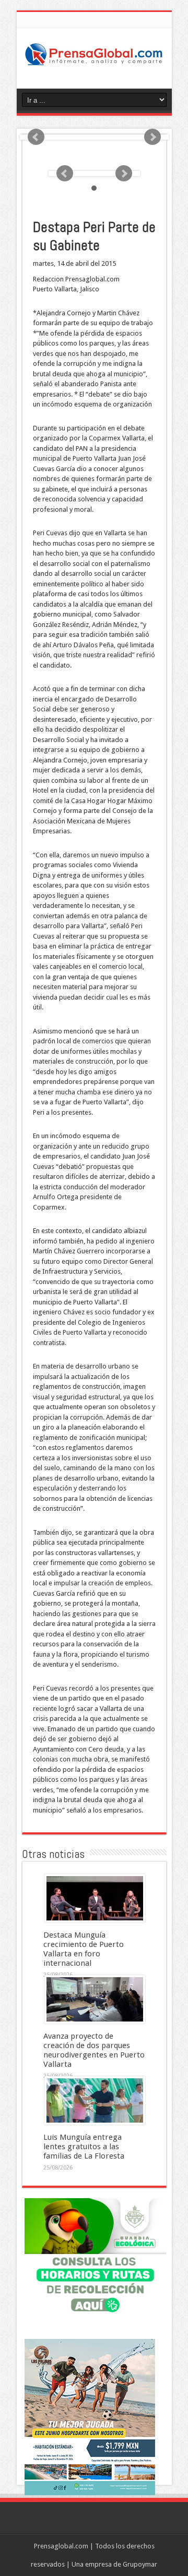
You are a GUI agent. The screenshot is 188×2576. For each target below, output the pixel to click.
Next (152, 137)
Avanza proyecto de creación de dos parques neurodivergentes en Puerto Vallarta (94, 2050)
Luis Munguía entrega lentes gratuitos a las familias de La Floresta (84, 2147)
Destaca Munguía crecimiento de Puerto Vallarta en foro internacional (84, 1949)
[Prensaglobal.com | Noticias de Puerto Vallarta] (94, 63)
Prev (36, 137)
